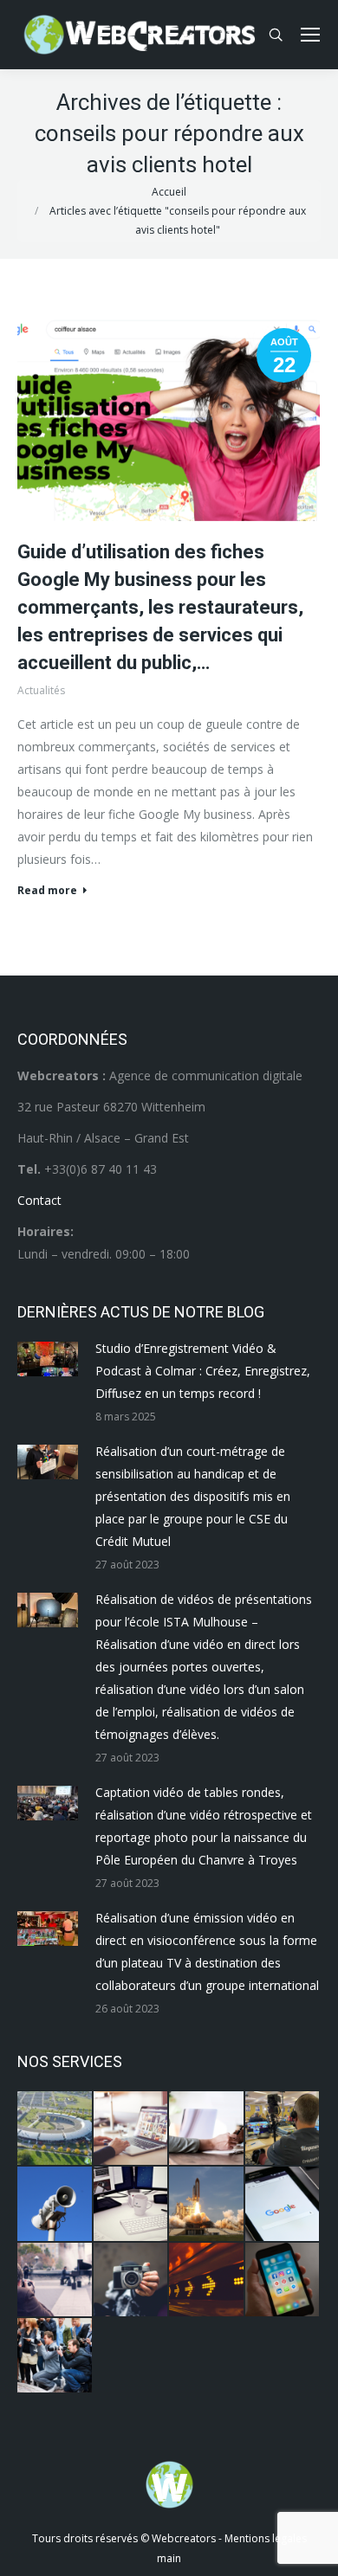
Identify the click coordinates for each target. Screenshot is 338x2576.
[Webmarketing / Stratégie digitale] (207, 2281)
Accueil (169, 192)
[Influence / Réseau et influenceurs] (132, 2281)
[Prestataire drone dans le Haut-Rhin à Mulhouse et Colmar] (55, 2129)
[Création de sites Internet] (132, 2129)
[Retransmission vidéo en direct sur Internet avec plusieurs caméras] (283, 2129)
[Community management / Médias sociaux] (283, 2281)
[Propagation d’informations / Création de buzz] (55, 2205)
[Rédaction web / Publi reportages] (132, 2205)
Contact (39, 1200)
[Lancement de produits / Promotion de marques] (207, 2205)
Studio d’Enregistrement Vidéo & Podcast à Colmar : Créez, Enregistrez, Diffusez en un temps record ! (203, 1371)
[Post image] (48, 1359)
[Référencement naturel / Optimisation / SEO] (283, 2205)
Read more (47, 891)
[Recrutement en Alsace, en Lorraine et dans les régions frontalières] (207, 2129)
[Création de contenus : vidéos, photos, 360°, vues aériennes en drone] (55, 2281)
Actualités (41, 690)
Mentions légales (266, 2538)
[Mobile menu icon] (310, 35)
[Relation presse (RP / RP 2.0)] (55, 2356)
